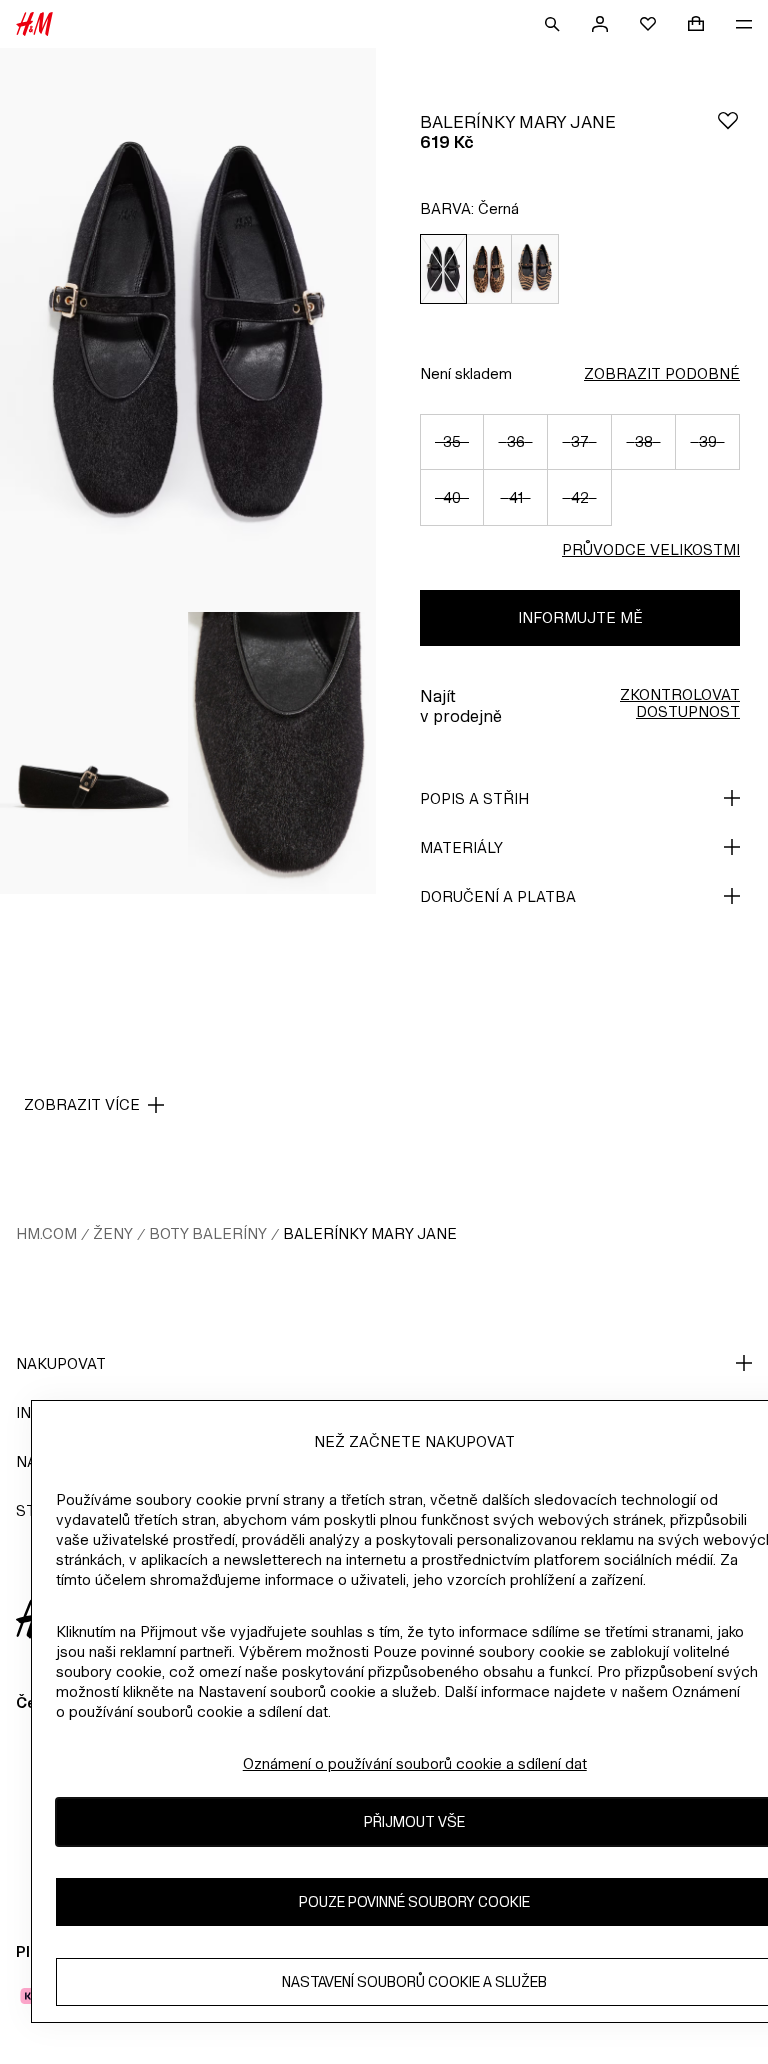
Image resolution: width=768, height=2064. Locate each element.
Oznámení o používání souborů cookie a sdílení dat (415, 1763)
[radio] (443, 269)
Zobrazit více (82, 1104)
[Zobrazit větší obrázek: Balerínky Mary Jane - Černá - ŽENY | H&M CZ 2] (94, 753)
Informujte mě (580, 617)
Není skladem (466, 373)
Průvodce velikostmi (651, 549)
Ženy (113, 1233)
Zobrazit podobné (662, 373)
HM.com (46, 1233)
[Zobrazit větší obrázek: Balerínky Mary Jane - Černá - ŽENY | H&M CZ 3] (282, 753)
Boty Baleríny (208, 1233)
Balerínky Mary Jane (370, 1233)
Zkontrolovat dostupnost (680, 703)
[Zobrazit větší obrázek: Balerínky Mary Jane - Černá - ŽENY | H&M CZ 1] (188, 330)
